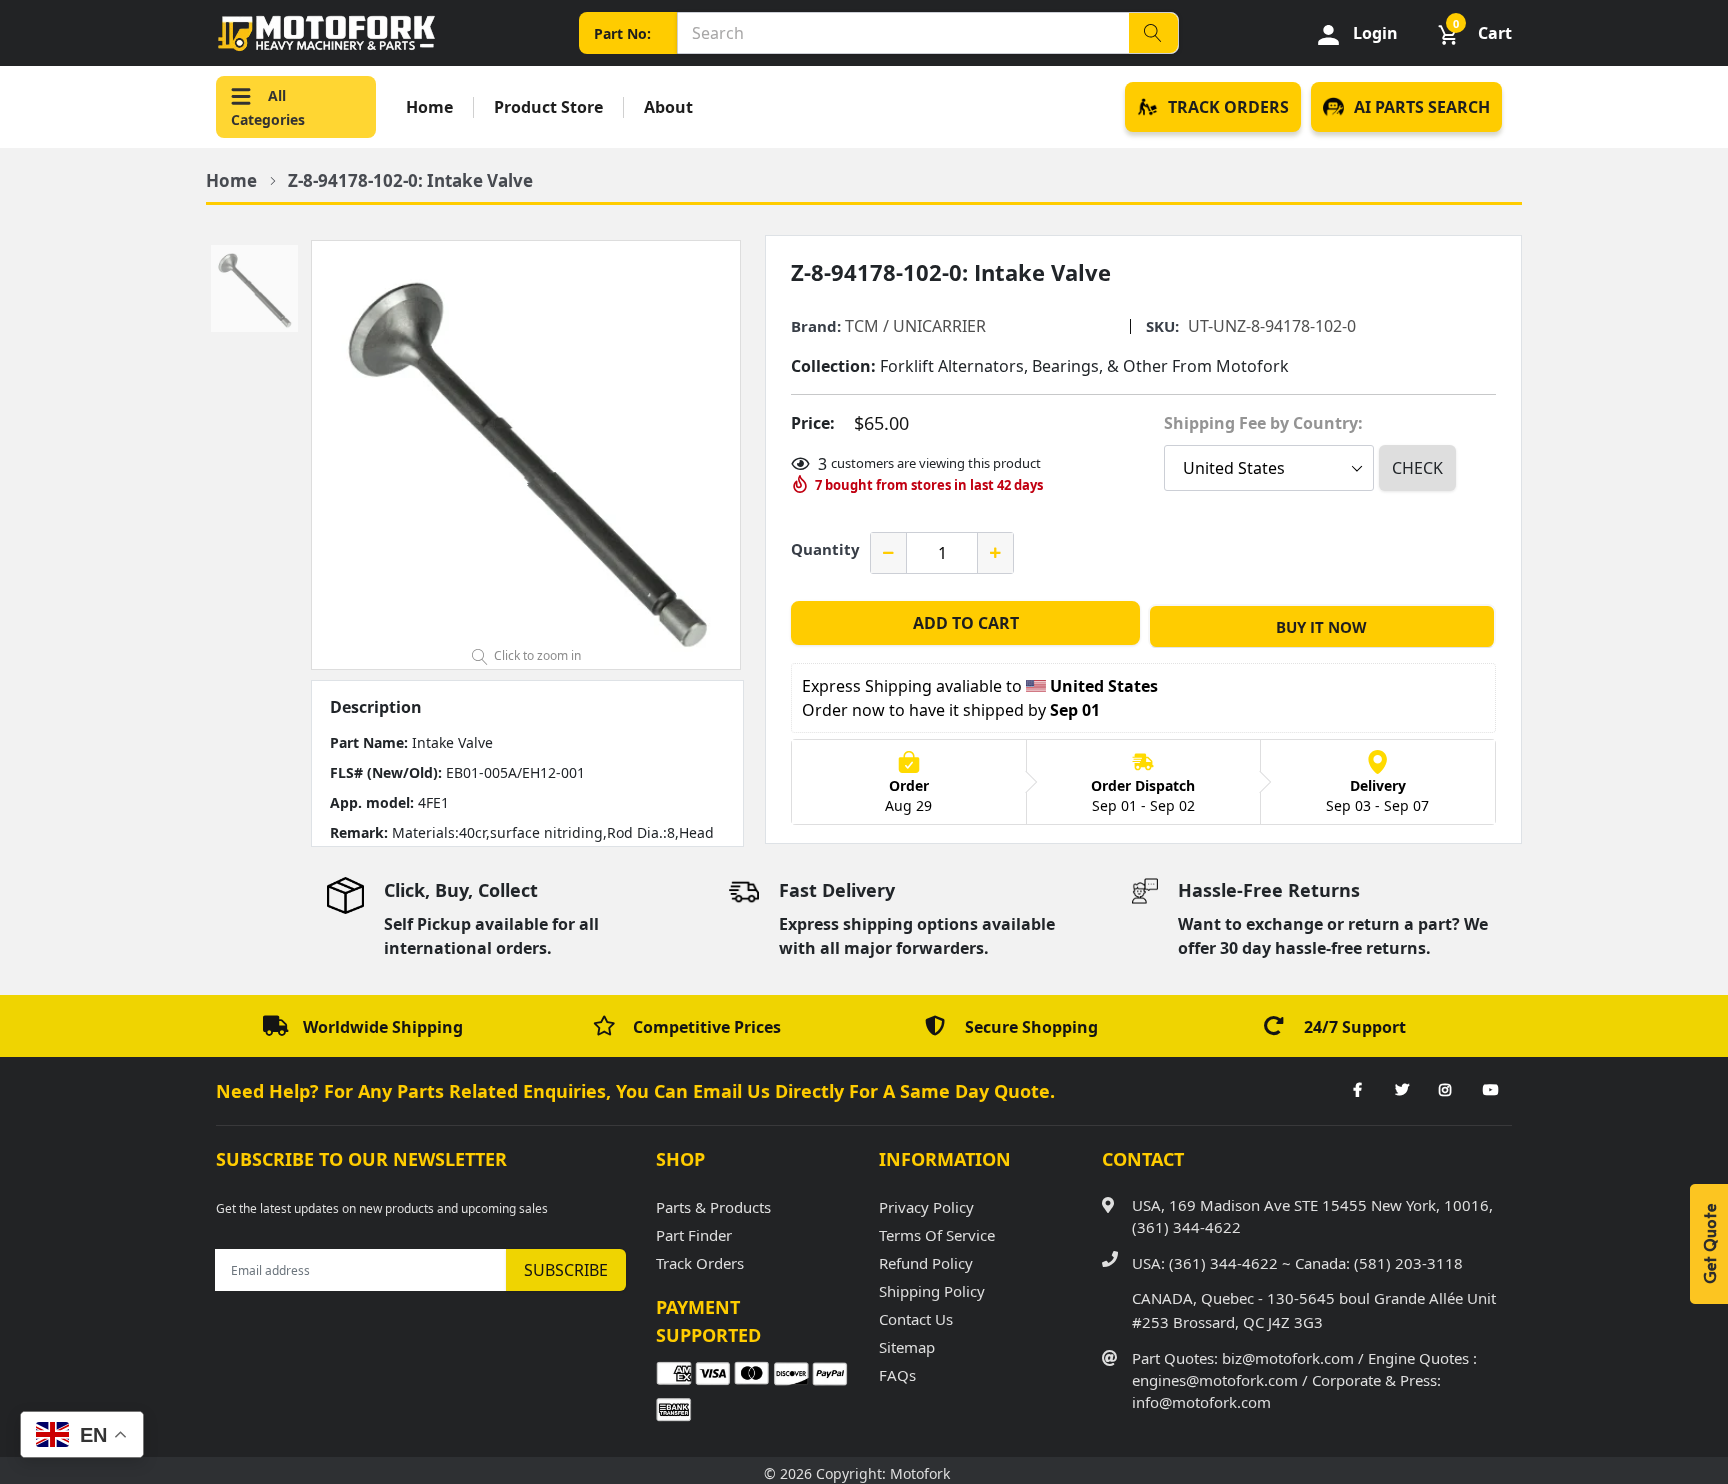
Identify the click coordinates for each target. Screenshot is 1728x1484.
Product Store (548, 107)
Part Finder (694, 1235)
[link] (1357, 1091)
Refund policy (926, 1263)
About (668, 107)
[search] (1153, 33)
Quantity (825, 549)
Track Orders (700, 1263)
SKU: (1162, 326)
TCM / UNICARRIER (915, 326)
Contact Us (916, 1319)
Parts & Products (713, 1207)
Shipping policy (932, 1291)
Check (1417, 468)
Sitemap (907, 1347)
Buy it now (1321, 627)
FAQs (897, 1375)
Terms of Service (937, 1235)
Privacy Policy (926, 1207)
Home (429, 107)
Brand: (816, 326)
